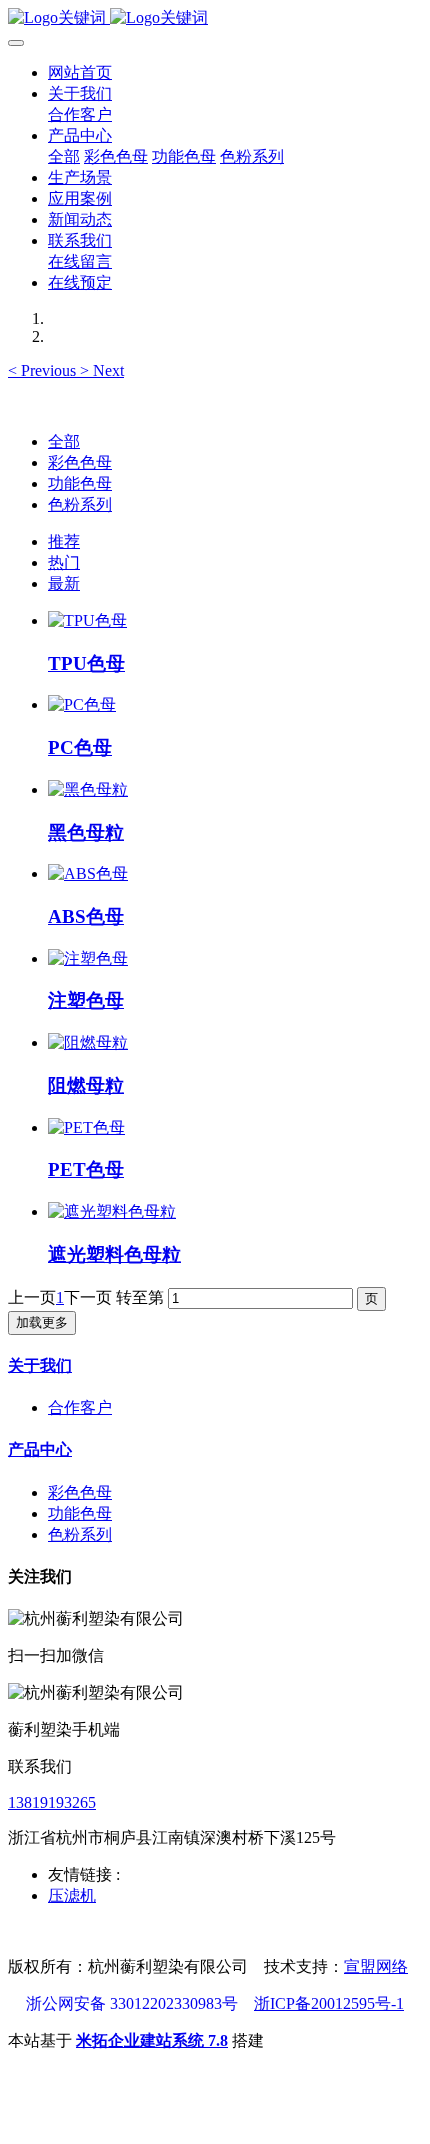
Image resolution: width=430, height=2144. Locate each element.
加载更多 (42, 1322)
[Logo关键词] (215, 18)
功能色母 (80, 483)
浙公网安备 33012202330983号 (132, 2003)
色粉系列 (80, 504)
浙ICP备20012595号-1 (329, 2003)
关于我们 (40, 1365)
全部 (64, 156)
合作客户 (80, 1407)
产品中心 (40, 1449)
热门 (64, 562)
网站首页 (80, 72)
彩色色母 (80, 462)
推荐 (64, 541)
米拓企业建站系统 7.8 (152, 2040)
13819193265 (52, 1802)
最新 (64, 583)
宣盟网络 (376, 1966)
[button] (44, 370)
